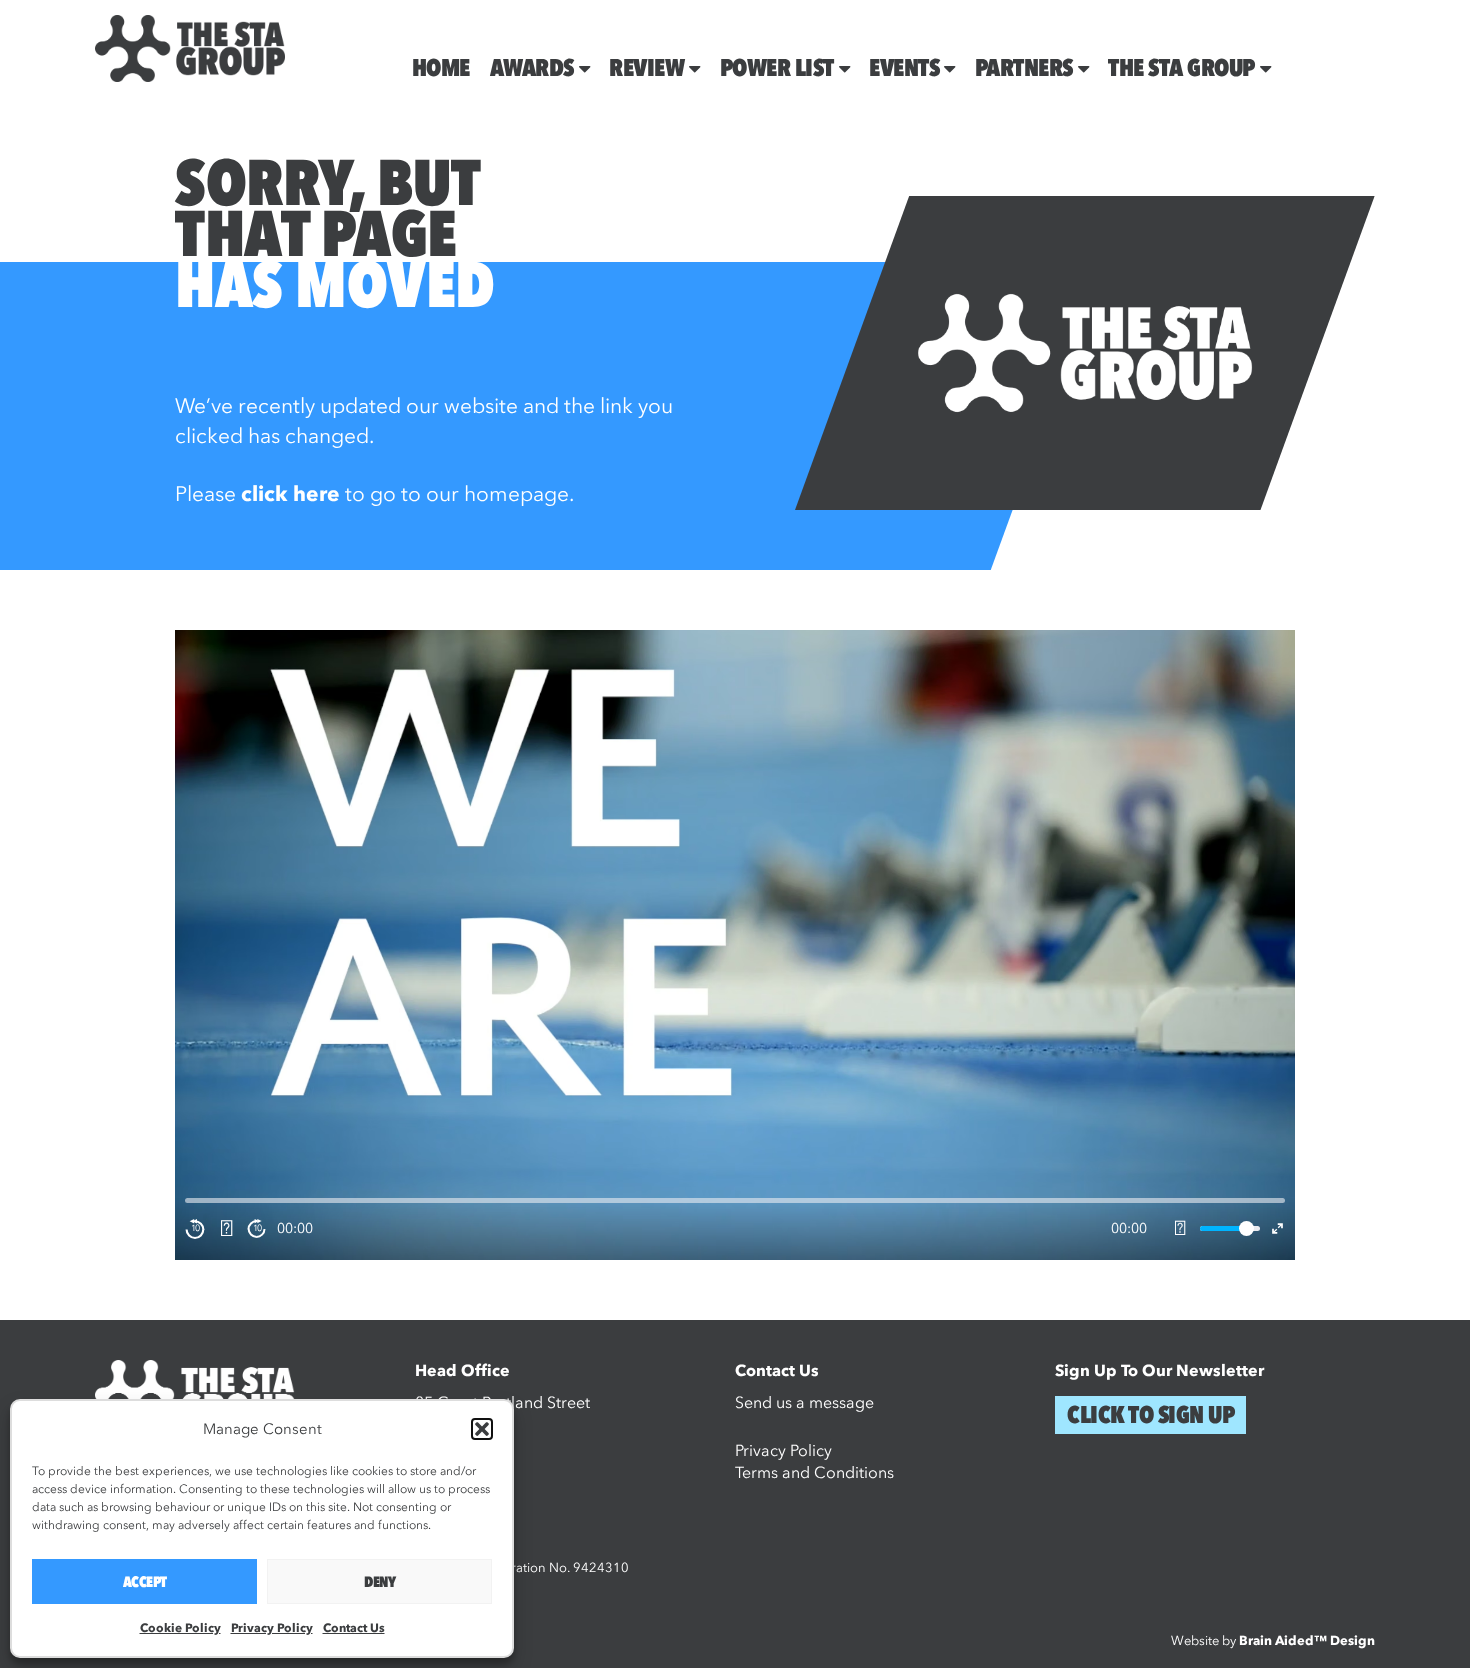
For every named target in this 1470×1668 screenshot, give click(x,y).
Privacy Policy (272, 1628)
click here (290, 494)
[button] (482, 1429)
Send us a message (804, 1403)
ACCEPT (145, 1582)
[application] (735, 945)
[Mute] (1180, 1229)
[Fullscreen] (1277, 1228)
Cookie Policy (180, 1628)
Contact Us (354, 1628)
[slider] (1230, 1228)
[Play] (226, 1229)
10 (195, 1228)
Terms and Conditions (814, 1473)
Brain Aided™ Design (1307, 1641)
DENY (379, 1582)
